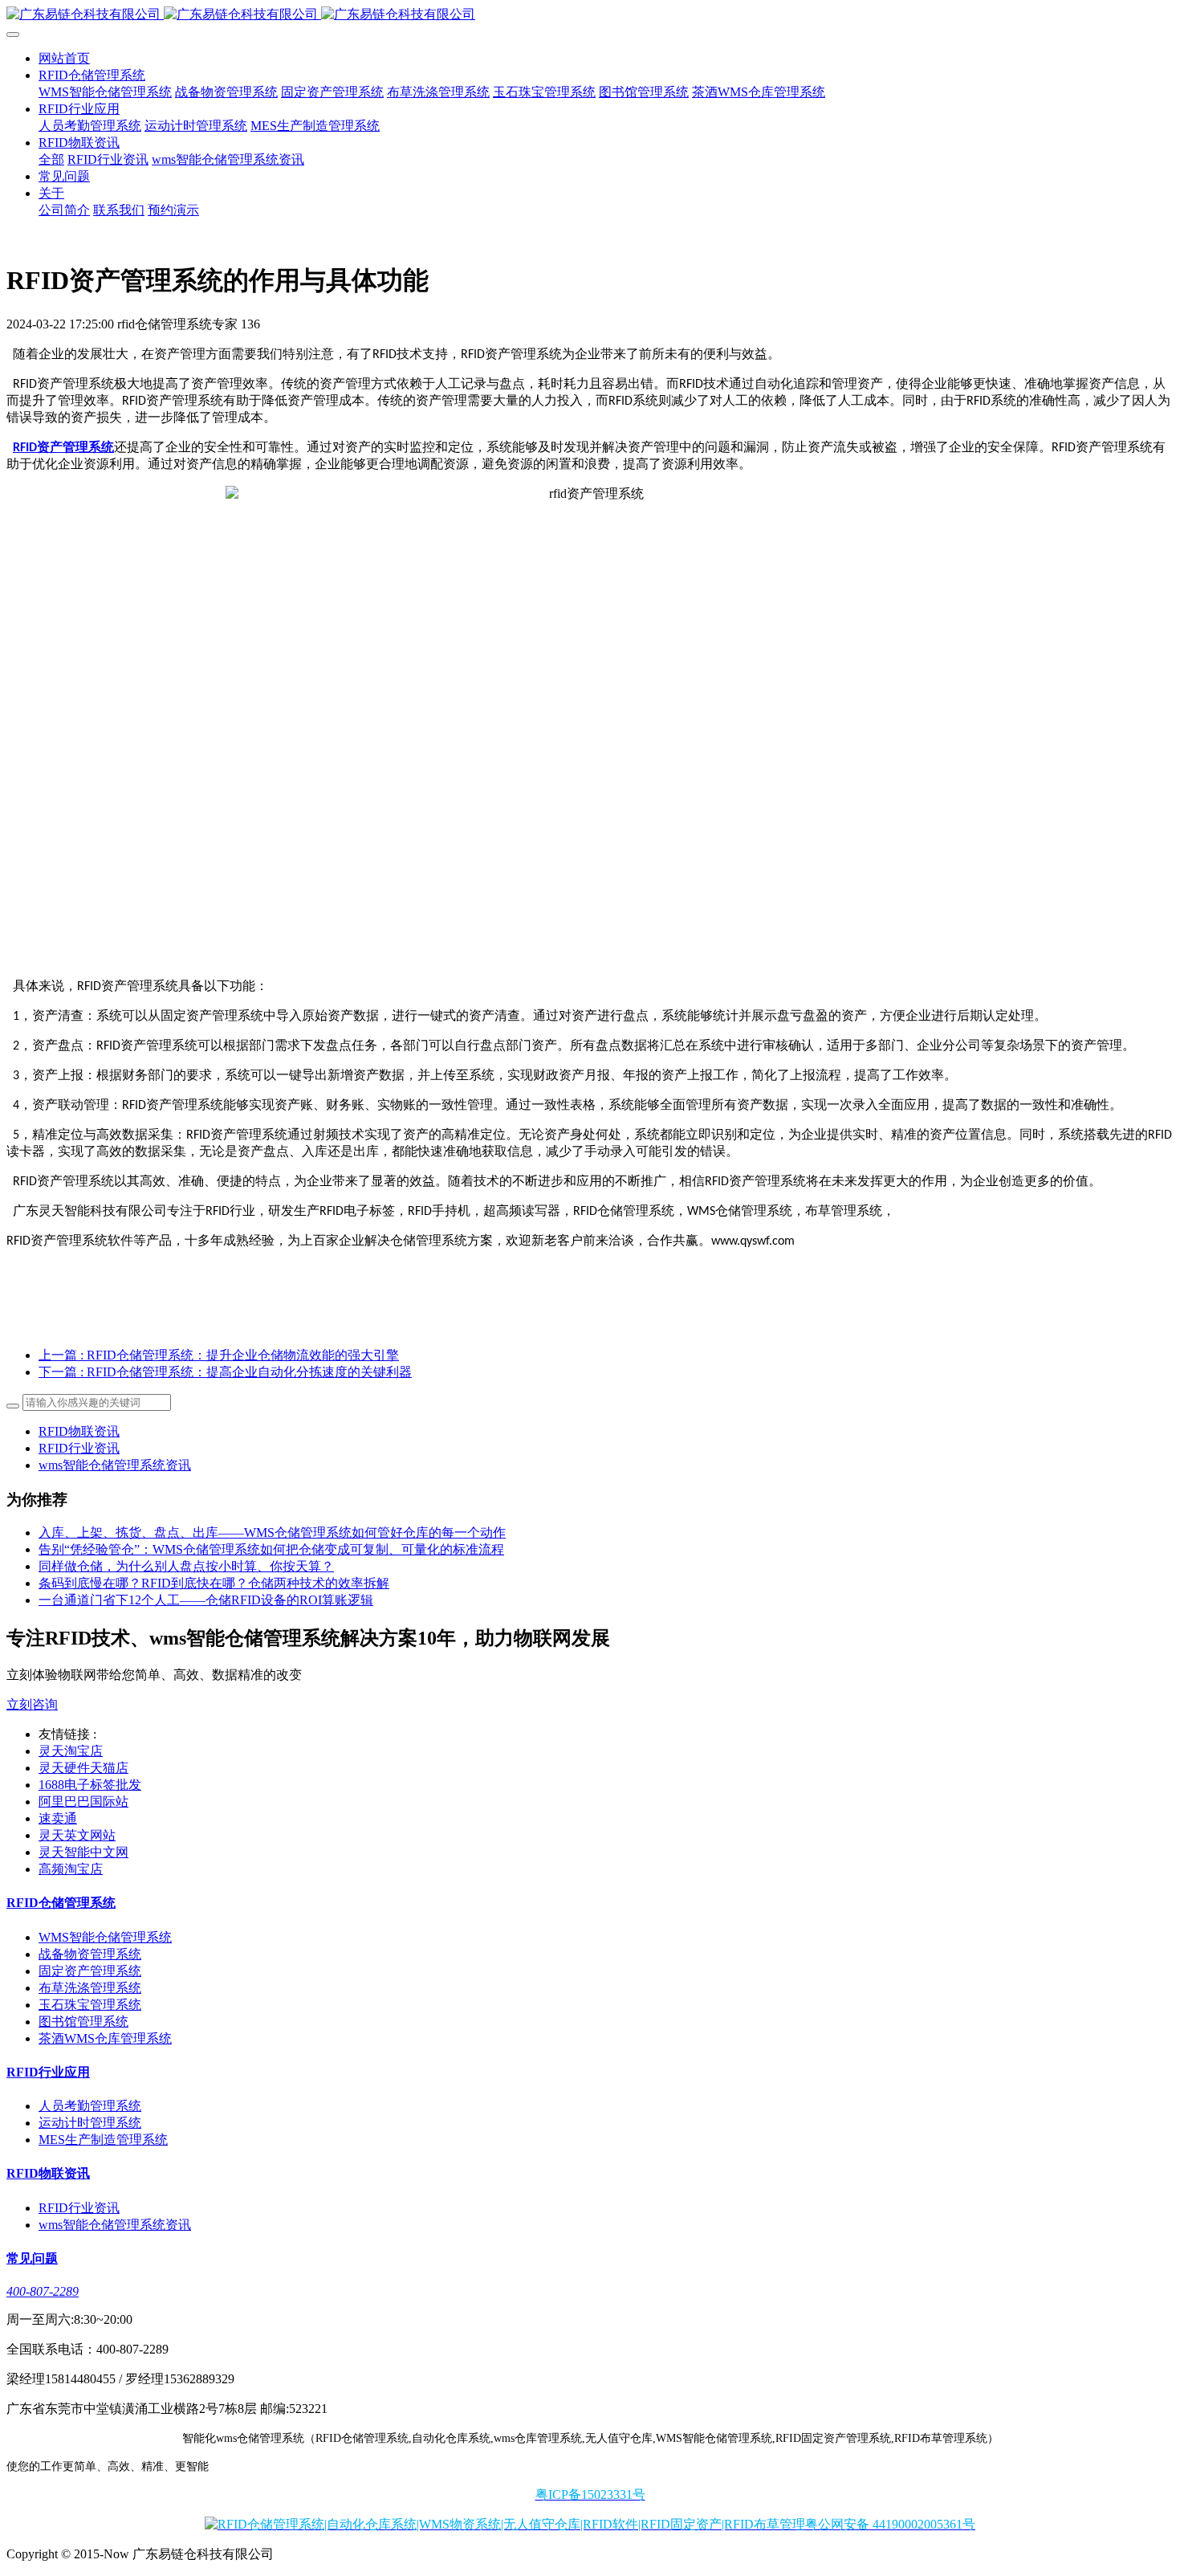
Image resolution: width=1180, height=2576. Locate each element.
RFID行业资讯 (79, 1448)
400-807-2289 (43, 2291)
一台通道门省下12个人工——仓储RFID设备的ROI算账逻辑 (206, 1600)
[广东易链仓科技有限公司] (590, 15)
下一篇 (225, 1372)
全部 (51, 159)
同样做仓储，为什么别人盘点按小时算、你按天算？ (186, 1566)
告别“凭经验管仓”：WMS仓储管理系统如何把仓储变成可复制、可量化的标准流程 (271, 1549)
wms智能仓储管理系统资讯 (115, 1465)
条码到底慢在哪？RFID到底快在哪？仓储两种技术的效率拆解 (214, 1583)
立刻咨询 (32, 1704)
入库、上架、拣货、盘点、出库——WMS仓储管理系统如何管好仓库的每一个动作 (272, 1533)
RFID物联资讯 (79, 1431)
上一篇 (219, 1355)
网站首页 (64, 58)
